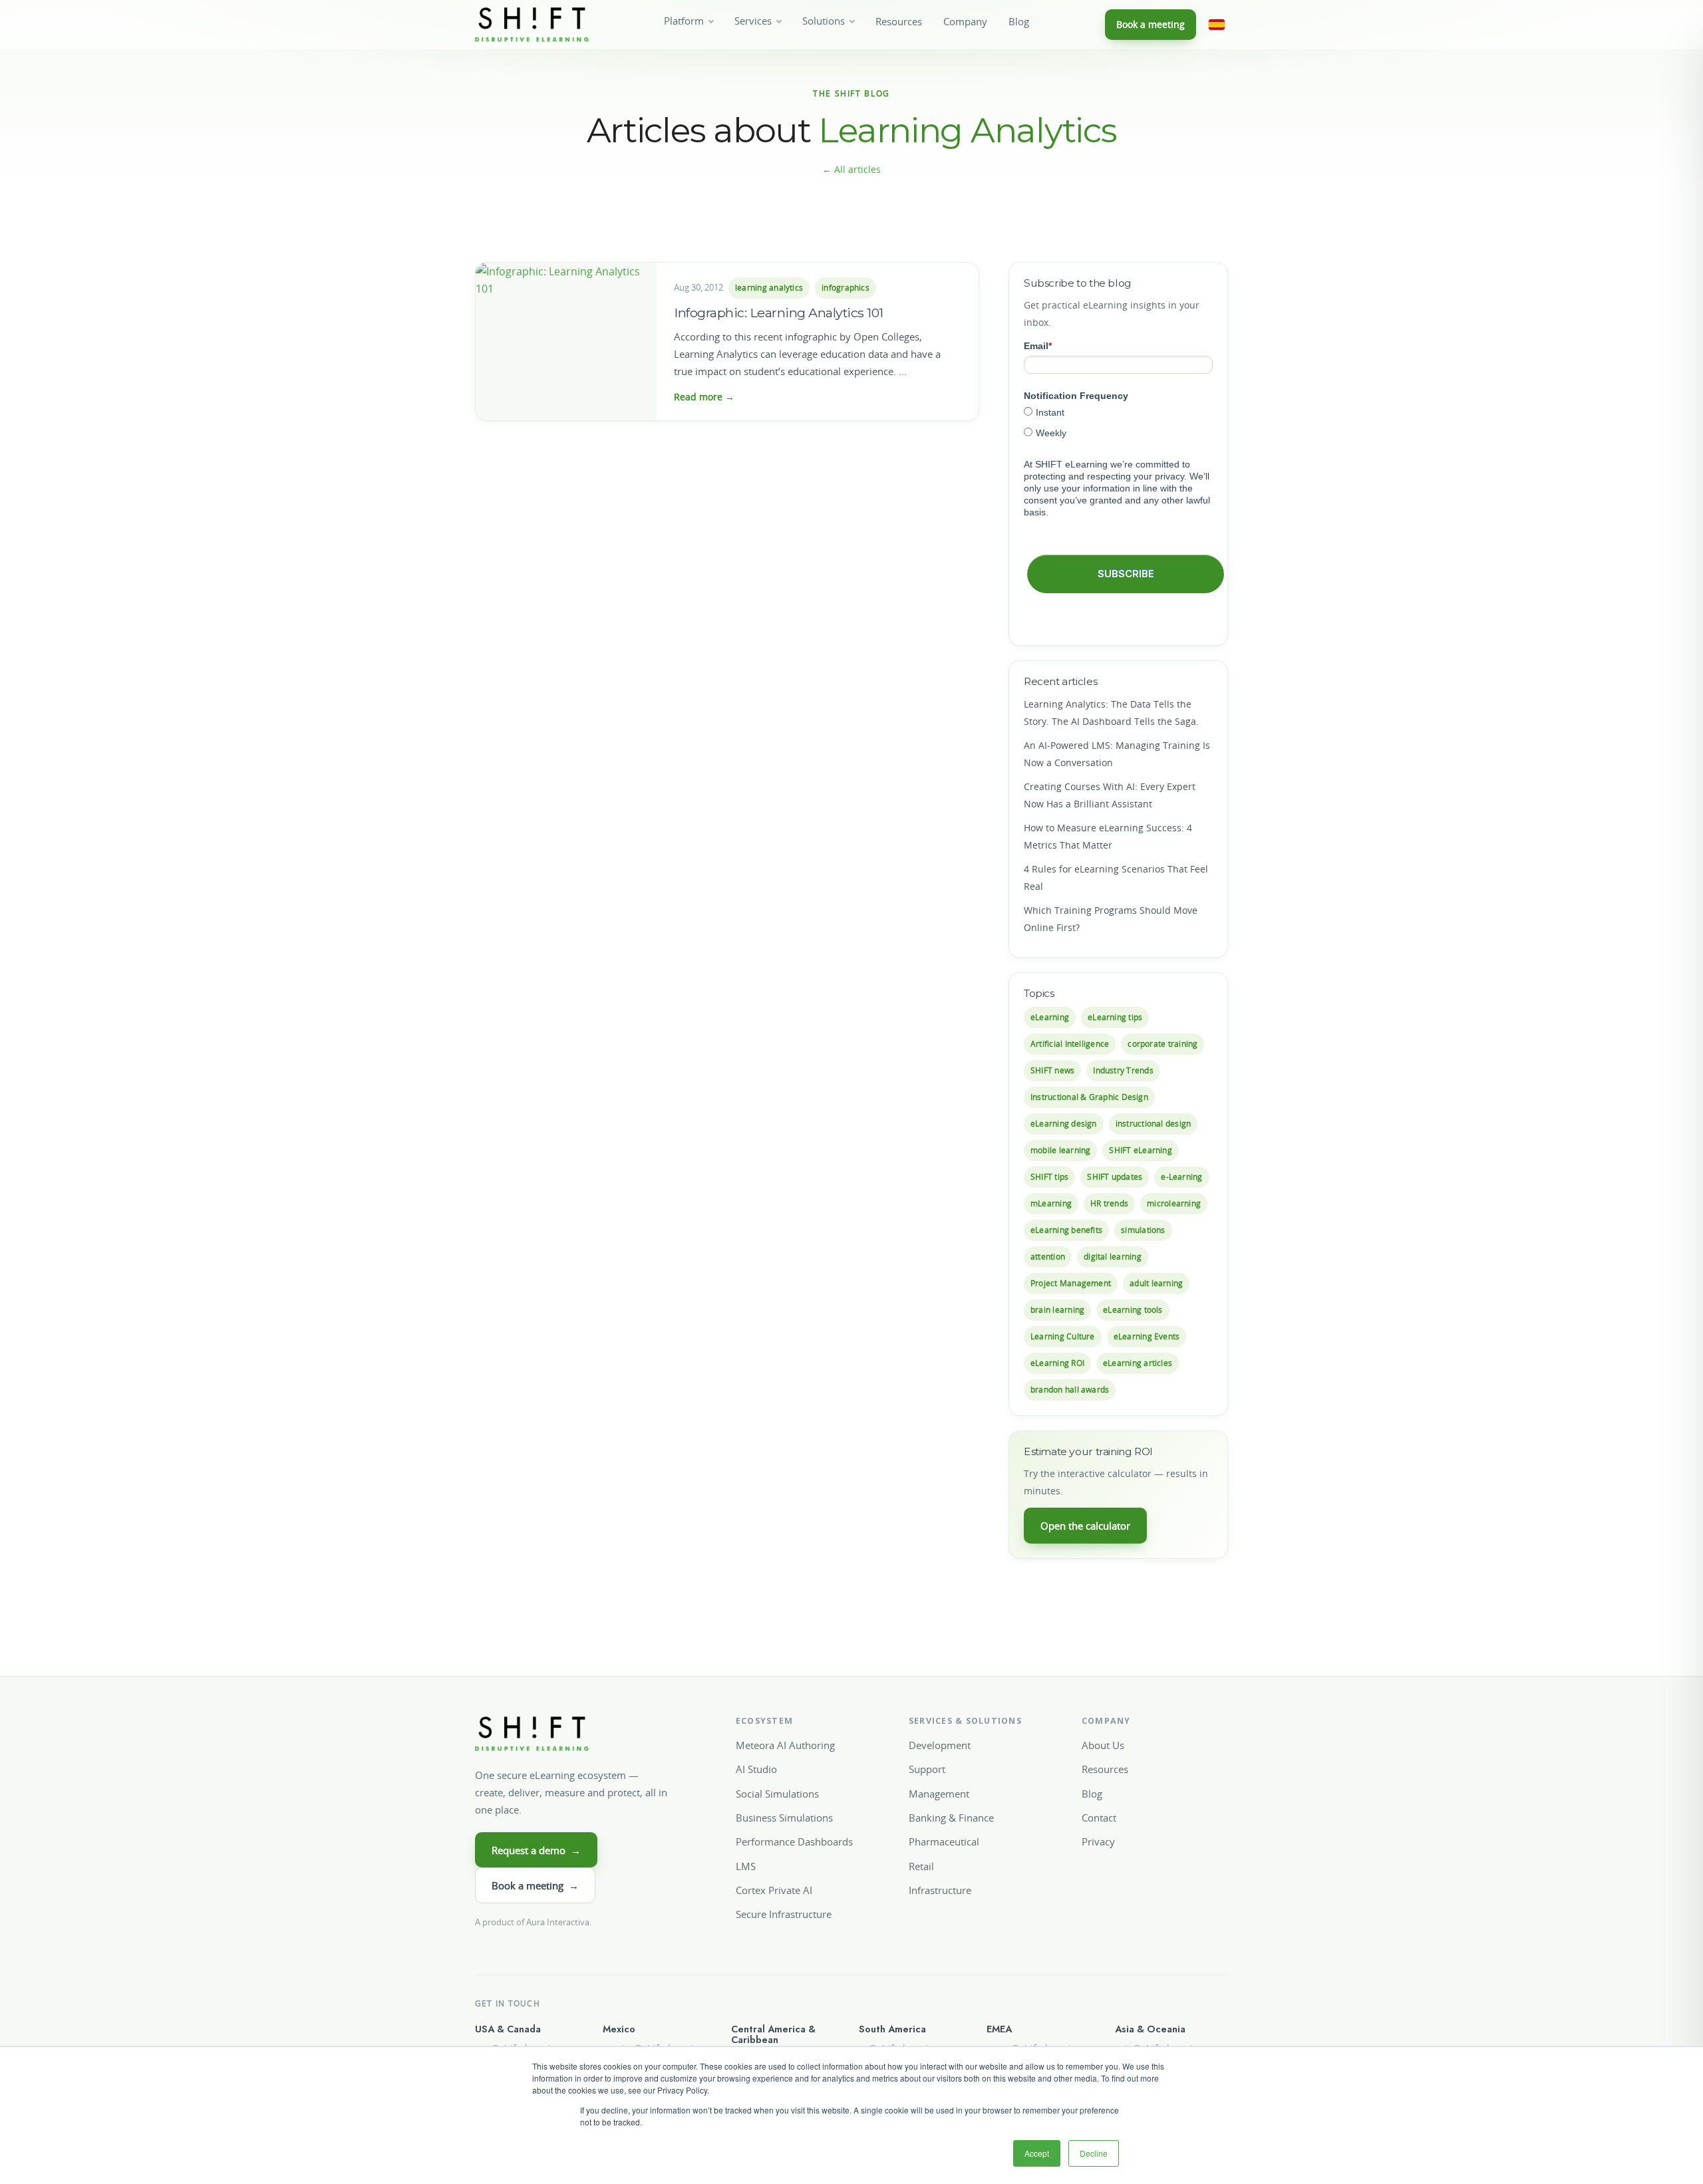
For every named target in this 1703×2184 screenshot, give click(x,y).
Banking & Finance (951, 1818)
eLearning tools (1133, 1310)
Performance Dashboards (794, 1842)
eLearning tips (1115, 1017)
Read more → (704, 397)
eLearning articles (1138, 1363)
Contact (1099, 1818)
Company (965, 22)
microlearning (1174, 1203)
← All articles (851, 169)
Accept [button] (1037, 2153)
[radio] (1118, 412)
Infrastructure (940, 1890)
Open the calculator (1085, 1526)
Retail (921, 1866)
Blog (1019, 22)
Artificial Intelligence (1070, 1044)
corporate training (1162, 1044)
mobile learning (1060, 1150)
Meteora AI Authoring (785, 1745)
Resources (899, 22)
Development (940, 1745)
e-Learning (1181, 1177)
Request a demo (536, 1850)
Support (927, 1769)
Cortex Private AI (774, 1890)
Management (939, 1794)
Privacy (1098, 1842)
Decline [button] (1094, 2153)
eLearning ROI (1057, 1363)
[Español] (1217, 25)
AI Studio (756, 1769)
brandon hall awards (1070, 1390)
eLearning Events (1147, 1336)
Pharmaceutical (944, 1842)
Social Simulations (777, 1794)
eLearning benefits (1066, 1230)
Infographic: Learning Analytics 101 (779, 313)
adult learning (1156, 1283)
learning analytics (769, 288)
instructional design (1154, 1124)
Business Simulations (784, 1818)
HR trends (1109, 1203)
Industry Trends (1123, 1070)
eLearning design (1064, 1124)
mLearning (1051, 1203)
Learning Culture (1063, 1336)
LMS (746, 1866)
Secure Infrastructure (784, 1914)
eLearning (1050, 1017)
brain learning (1057, 1310)
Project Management (1071, 1283)
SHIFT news (1052, 1070)
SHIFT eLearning (1140, 1150)
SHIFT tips (1049, 1177)
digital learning (1113, 1257)
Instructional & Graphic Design (1089, 1097)
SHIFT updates (1115, 1177)
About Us (1103, 1745)
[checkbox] (1118, 422)
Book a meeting (1151, 24)
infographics (846, 288)
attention (1048, 1257)
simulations (1143, 1230)
